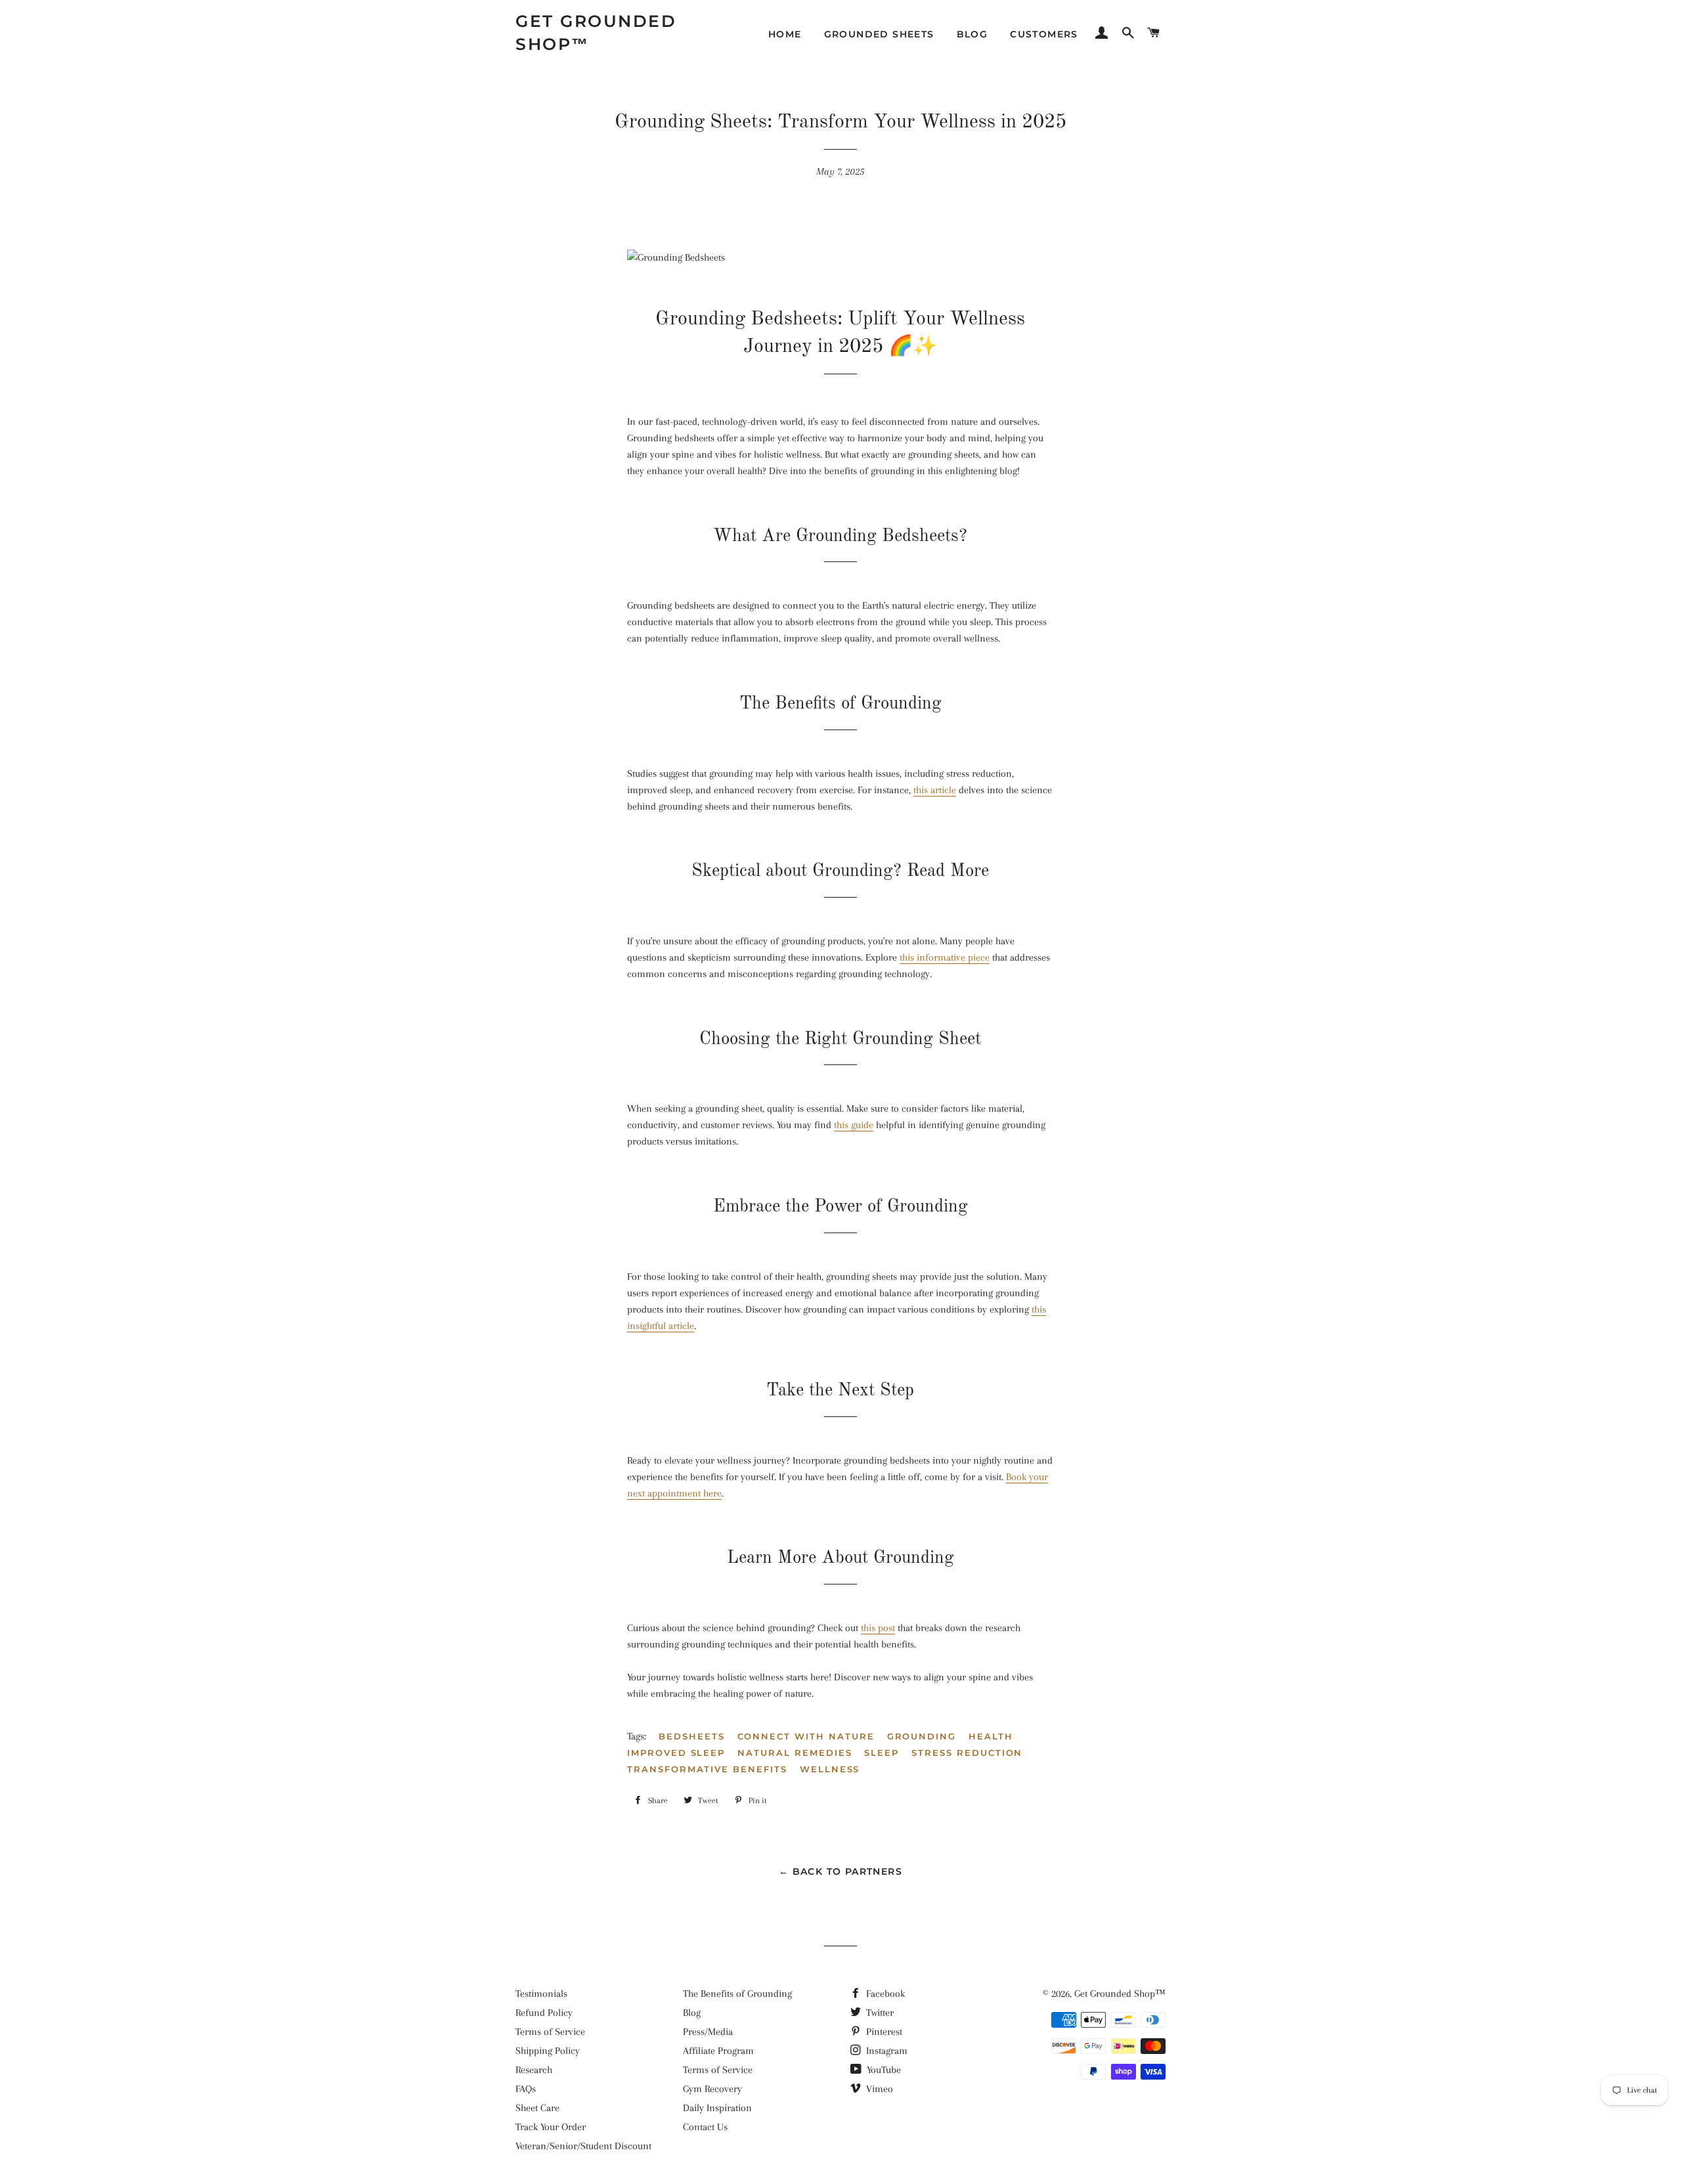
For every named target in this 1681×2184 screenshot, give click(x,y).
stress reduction (967, 1753)
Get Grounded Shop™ (596, 33)
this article (935, 790)
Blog (972, 34)
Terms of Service (550, 2032)
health (991, 1736)
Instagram (885, 2051)
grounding (922, 1736)
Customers (1044, 34)
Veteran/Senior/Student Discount (583, 2146)
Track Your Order (551, 2127)
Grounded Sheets (879, 34)
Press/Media (708, 2032)
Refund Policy (544, 2013)
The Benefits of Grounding (737, 1994)
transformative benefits (707, 1769)
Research (534, 2070)
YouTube (883, 2070)
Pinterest (883, 2032)
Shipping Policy (548, 2051)
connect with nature (806, 1736)
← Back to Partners (840, 1871)
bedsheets (692, 1736)
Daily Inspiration (717, 2108)
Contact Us (705, 2127)
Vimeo (878, 2089)
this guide (854, 1125)
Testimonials (541, 1994)
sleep (882, 1753)
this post (878, 1628)
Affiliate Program (718, 2051)
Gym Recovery (712, 2089)
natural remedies (795, 1753)
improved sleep (676, 1753)
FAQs (526, 2089)
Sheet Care (537, 2108)
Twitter (879, 2013)
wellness (830, 1769)
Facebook (884, 1994)
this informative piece (945, 957)
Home (785, 34)
